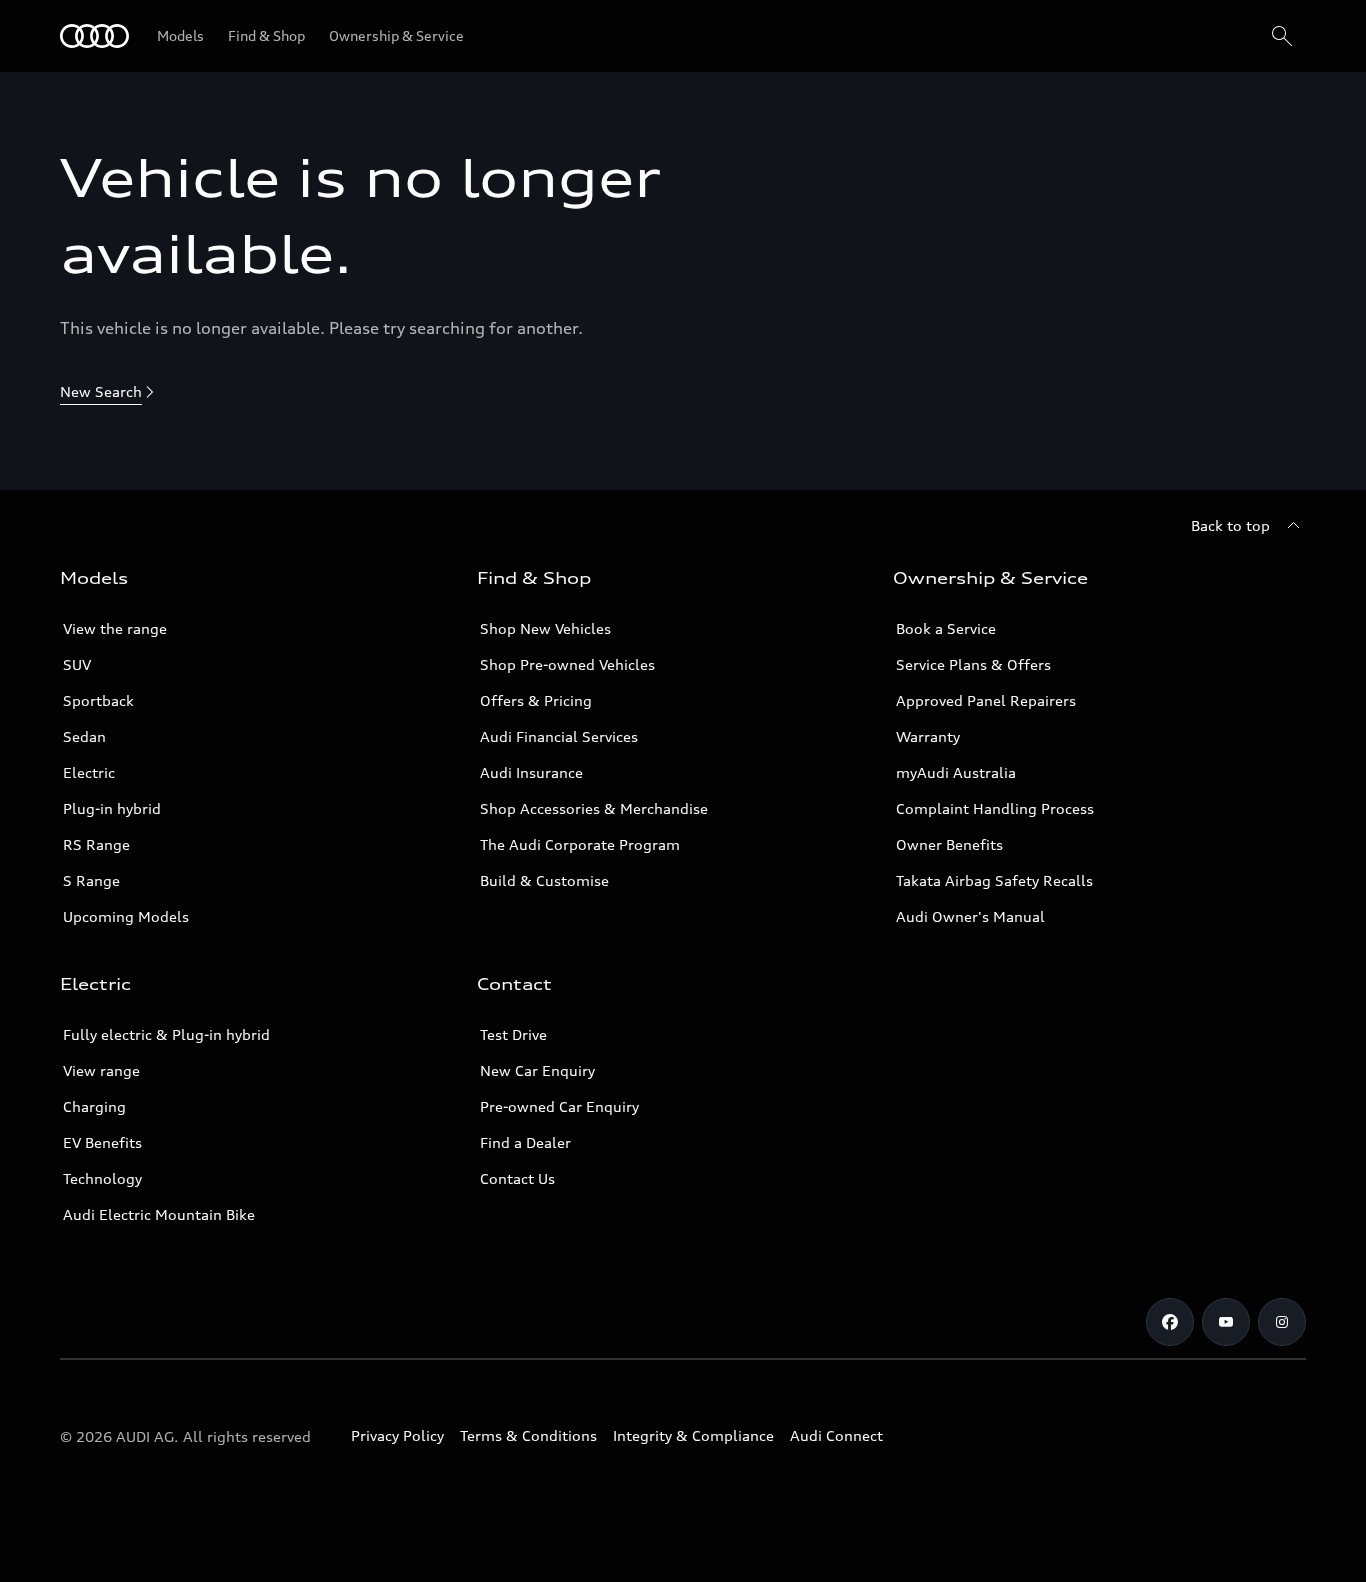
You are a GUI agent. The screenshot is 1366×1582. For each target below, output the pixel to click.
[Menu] (94, 36)
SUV (77, 664)
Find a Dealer (525, 1142)
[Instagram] (1282, 1322)
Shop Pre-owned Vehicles (567, 664)
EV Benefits (102, 1142)
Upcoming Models (126, 916)
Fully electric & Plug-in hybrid (166, 1034)
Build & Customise (544, 880)
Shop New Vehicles (545, 628)
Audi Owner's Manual (970, 916)
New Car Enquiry (537, 1070)
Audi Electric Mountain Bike (159, 1214)
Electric (89, 772)
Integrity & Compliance (693, 1435)
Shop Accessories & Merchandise (594, 808)
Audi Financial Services (559, 736)
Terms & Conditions (528, 1435)
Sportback (98, 700)
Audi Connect (836, 1435)
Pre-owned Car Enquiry (559, 1106)
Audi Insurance (531, 772)
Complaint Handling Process (995, 808)
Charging (94, 1106)
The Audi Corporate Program (580, 844)
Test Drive (513, 1034)
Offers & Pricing (536, 700)
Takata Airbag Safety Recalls (994, 880)
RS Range (96, 844)
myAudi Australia (956, 772)
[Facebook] (1170, 1322)
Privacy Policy (397, 1435)
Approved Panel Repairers (986, 700)
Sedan (84, 736)
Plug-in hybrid (112, 808)
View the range (115, 628)
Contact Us (517, 1178)
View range (101, 1070)
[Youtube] (1226, 1322)
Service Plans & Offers (973, 664)
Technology (102, 1178)
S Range (91, 880)
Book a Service (946, 628)
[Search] (1282, 36)
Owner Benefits (949, 844)
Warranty (928, 736)
